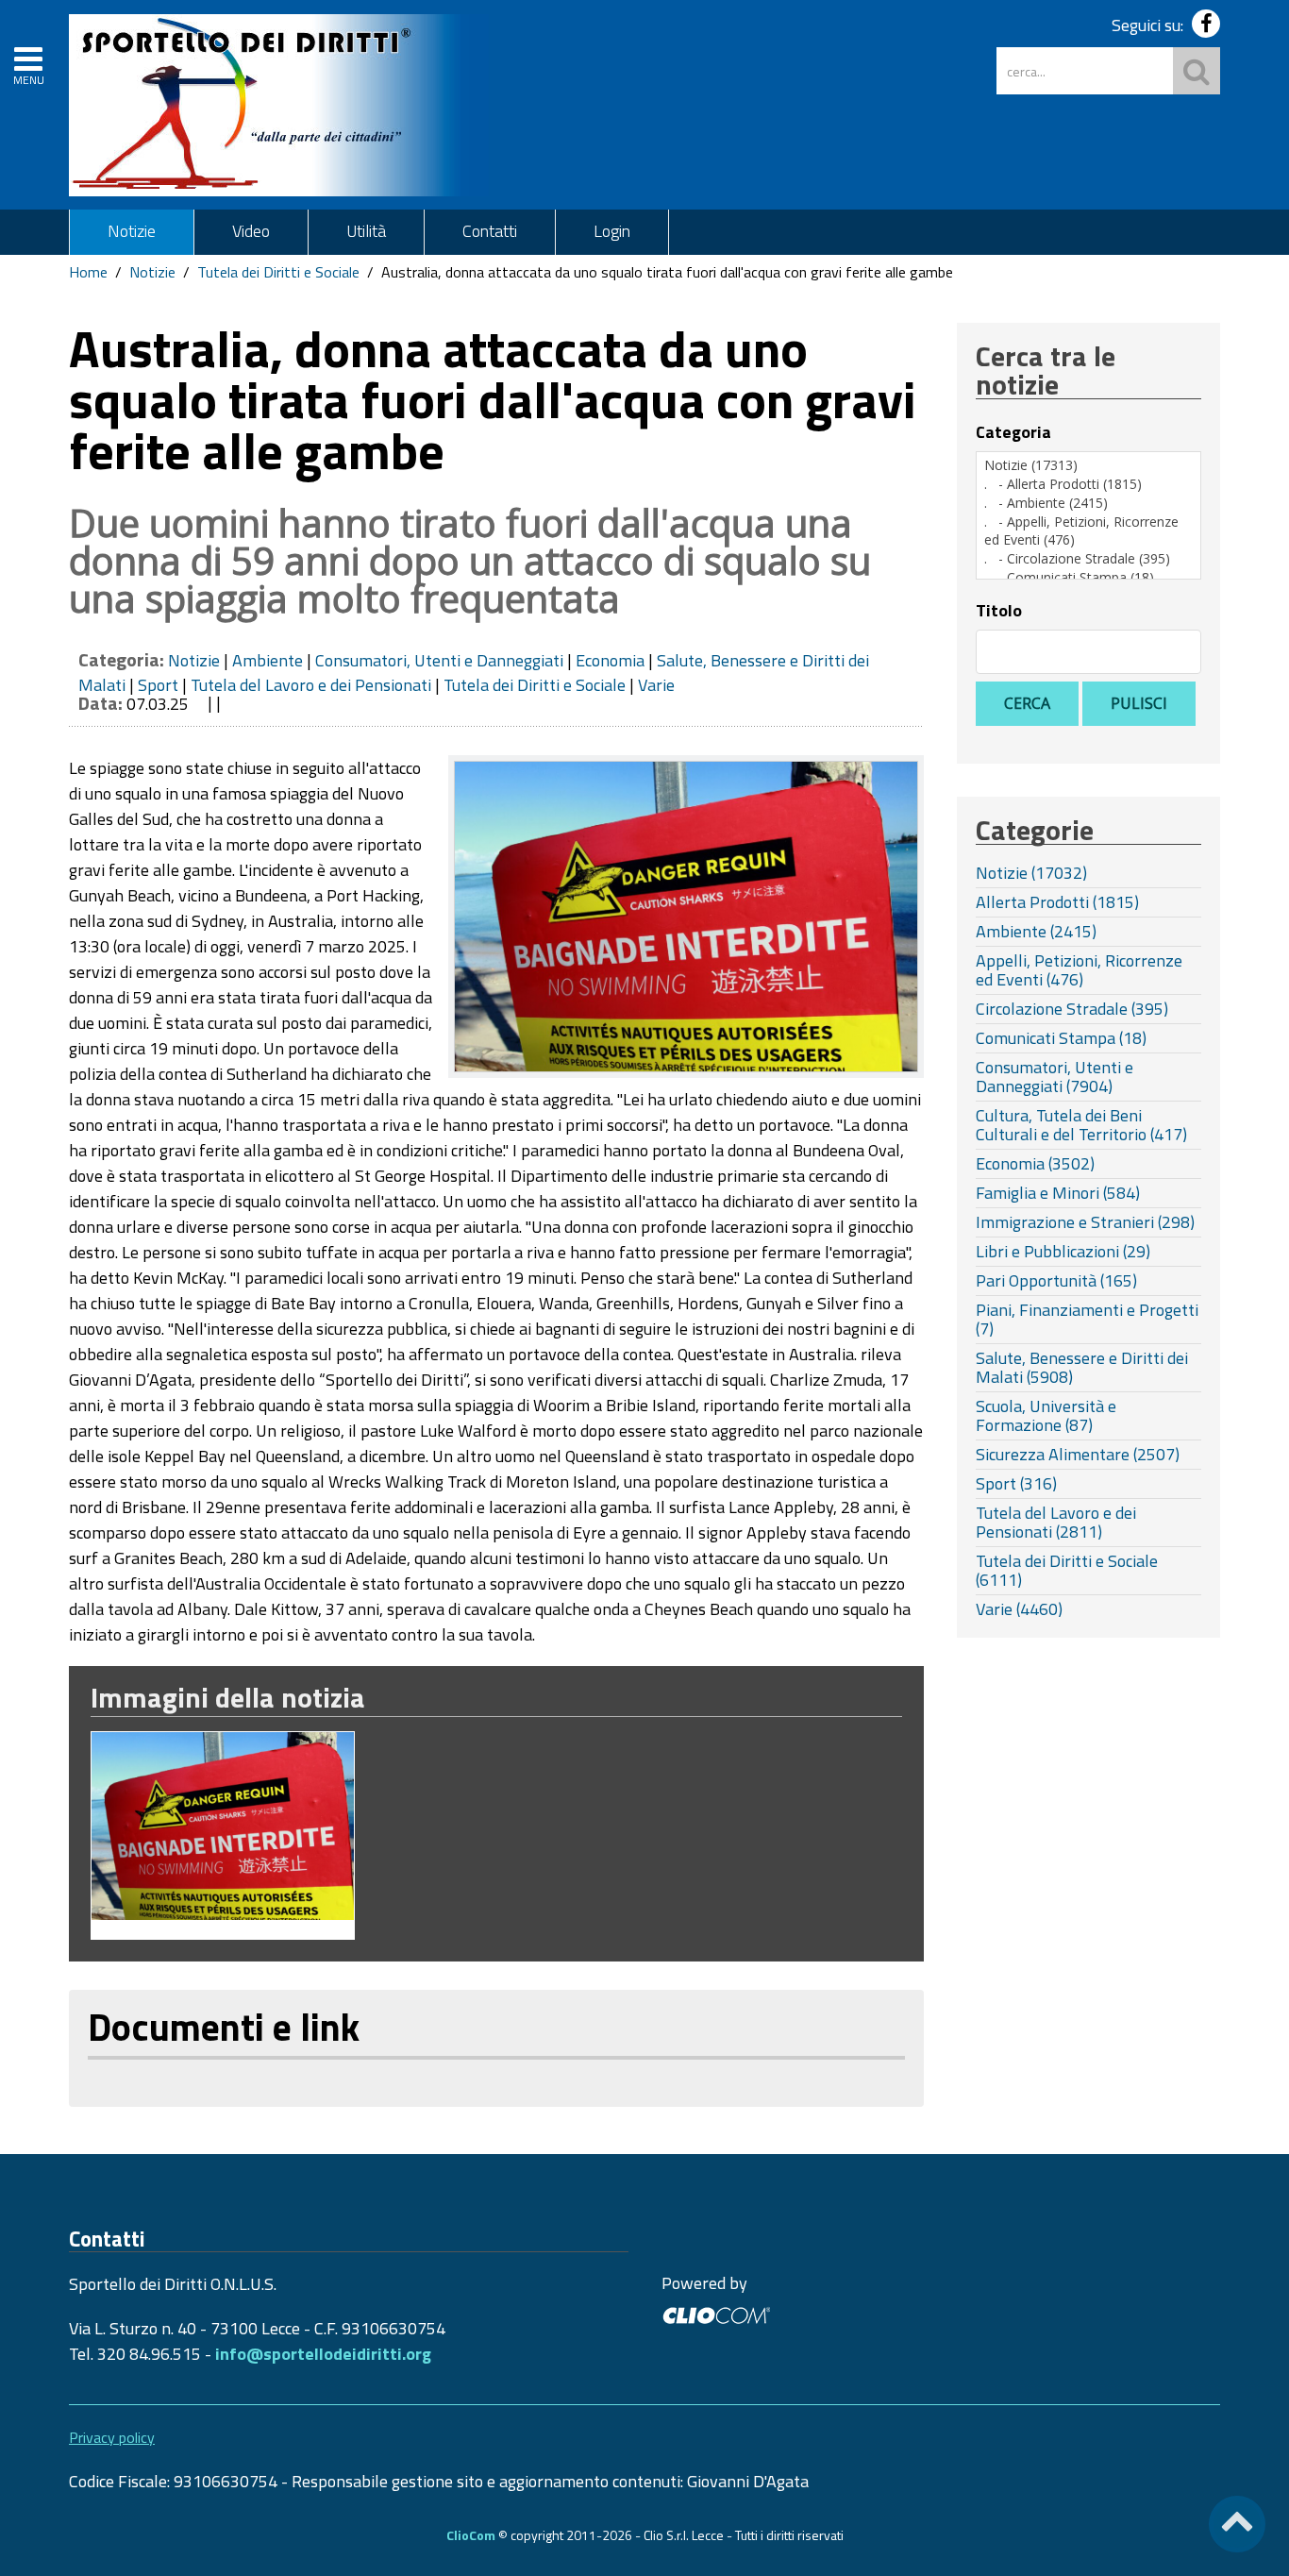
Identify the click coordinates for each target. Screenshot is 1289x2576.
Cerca (1027, 703)
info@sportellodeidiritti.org (323, 2354)
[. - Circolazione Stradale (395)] (1088, 559)
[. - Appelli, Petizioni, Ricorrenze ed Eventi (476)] (1088, 531)
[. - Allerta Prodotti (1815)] (1088, 484)
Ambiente (268, 660)
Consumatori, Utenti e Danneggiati (439, 660)
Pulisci (1139, 703)
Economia (610, 660)
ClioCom (471, 2535)
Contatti (490, 231)
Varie (656, 685)
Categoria (1013, 432)
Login (612, 231)
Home (88, 272)
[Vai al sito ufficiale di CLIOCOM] (716, 2313)
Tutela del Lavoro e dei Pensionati (311, 685)
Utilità (366, 231)
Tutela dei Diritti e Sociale (278, 272)
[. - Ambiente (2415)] (1088, 503)
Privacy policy (112, 2437)
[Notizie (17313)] (1088, 465)
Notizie (132, 231)
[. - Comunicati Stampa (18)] (1088, 578)
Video (251, 231)
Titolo (999, 611)
